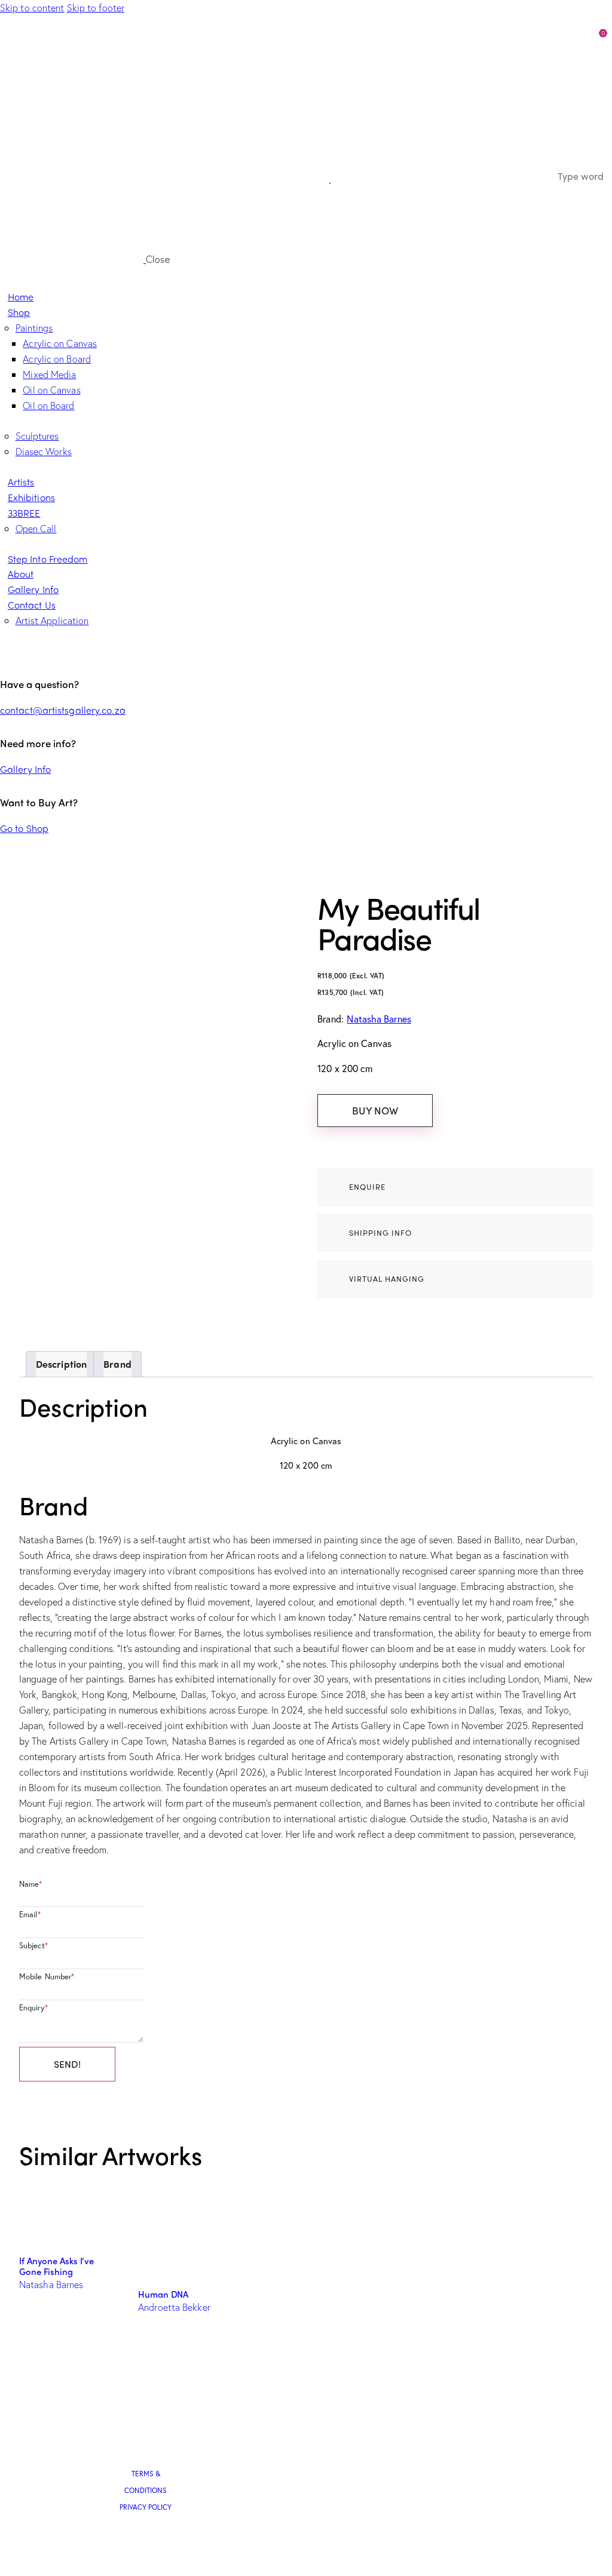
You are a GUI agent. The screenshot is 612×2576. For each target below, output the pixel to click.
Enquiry (33, 2008)
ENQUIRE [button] (367, 1186)
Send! (67, 2064)
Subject (33, 1946)
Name (31, 1884)
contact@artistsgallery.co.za (63, 710)
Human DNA (163, 2294)
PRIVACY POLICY (146, 2507)
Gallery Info (25, 769)
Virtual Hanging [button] (387, 1278)
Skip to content (32, 7)
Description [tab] (61, 1364)
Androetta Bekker (174, 2307)
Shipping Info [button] (380, 1232)
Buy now (375, 1110)
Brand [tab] (117, 1364)
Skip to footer (96, 7)
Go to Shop (24, 828)
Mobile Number (47, 1977)
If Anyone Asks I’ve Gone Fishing (56, 2266)
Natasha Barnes (379, 1019)
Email (30, 1915)
